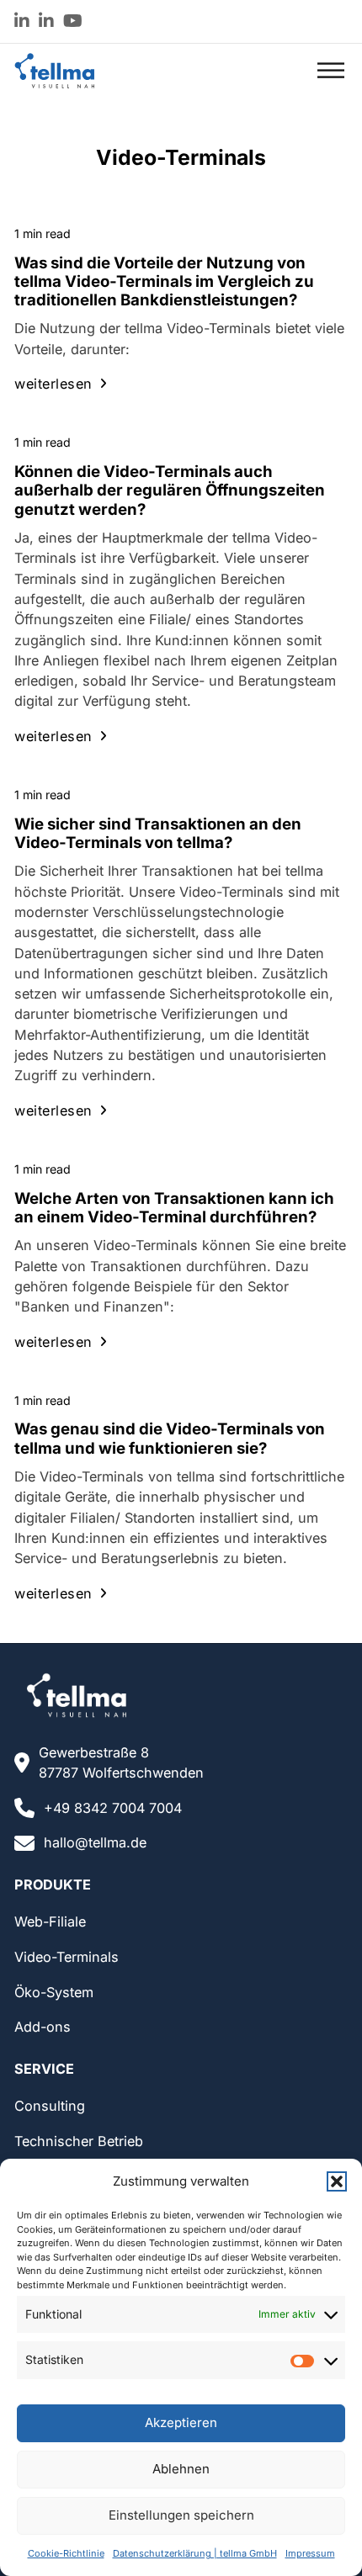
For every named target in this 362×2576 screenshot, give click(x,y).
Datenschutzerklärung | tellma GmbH (195, 2553)
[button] (337, 2181)
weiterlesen (53, 384)
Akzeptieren (181, 2422)
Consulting (50, 2106)
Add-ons (43, 2027)
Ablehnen (181, 2469)
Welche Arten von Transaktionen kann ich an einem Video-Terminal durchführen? (174, 1207)
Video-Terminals (67, 1957)
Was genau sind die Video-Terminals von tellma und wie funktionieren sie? (170, 1438)
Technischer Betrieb (79, 2141)
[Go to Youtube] (73, 22)
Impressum (310, 2553)
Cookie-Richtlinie (66, 2553)
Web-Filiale (50, 1921)
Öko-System (54, 1992)
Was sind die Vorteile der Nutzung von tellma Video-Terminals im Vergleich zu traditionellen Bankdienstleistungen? (164, 281)
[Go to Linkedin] (22, 22)
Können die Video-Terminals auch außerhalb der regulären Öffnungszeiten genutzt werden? (170, 490)
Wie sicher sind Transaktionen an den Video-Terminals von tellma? (158, 833)
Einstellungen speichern (181, 2515)
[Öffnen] (331, 71)
